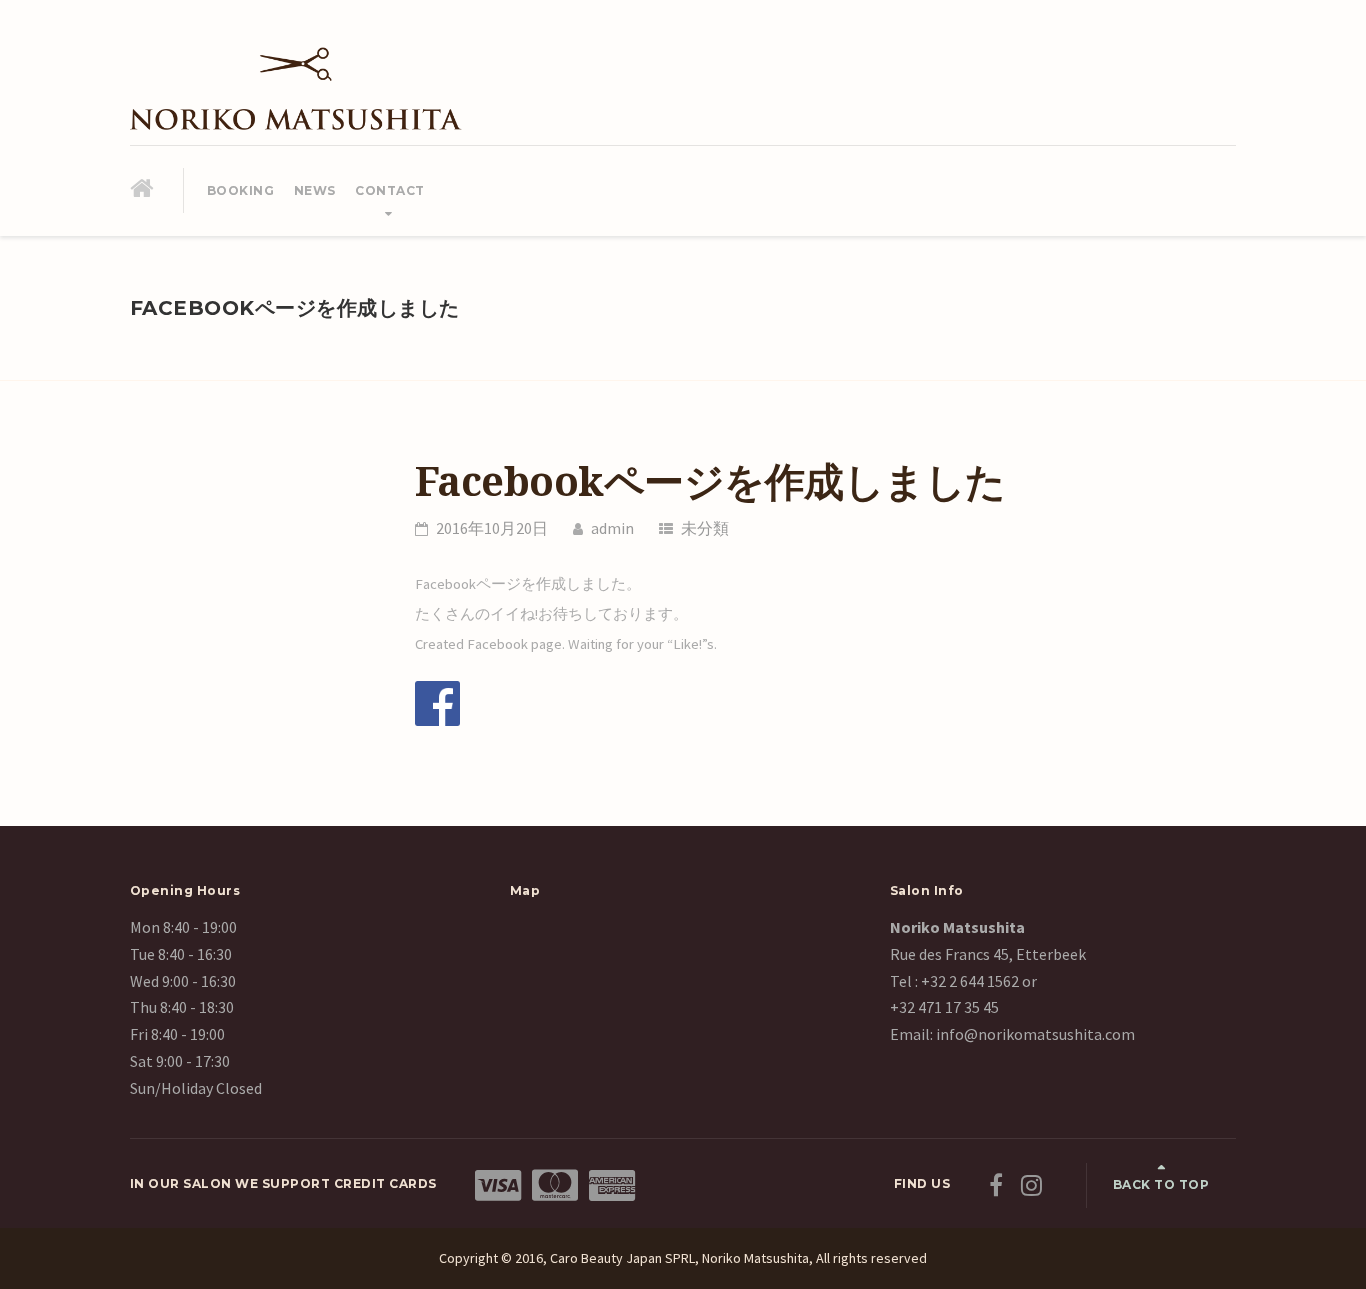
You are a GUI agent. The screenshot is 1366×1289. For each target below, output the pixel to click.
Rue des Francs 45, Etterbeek (988, 954)
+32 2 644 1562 (970, 981)
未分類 (705, 528)
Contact (390, 190)
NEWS (315, 190)
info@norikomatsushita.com (1034, 1034)
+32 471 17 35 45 (944, 1007)
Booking (241, 190)
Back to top (1161, 1184)
